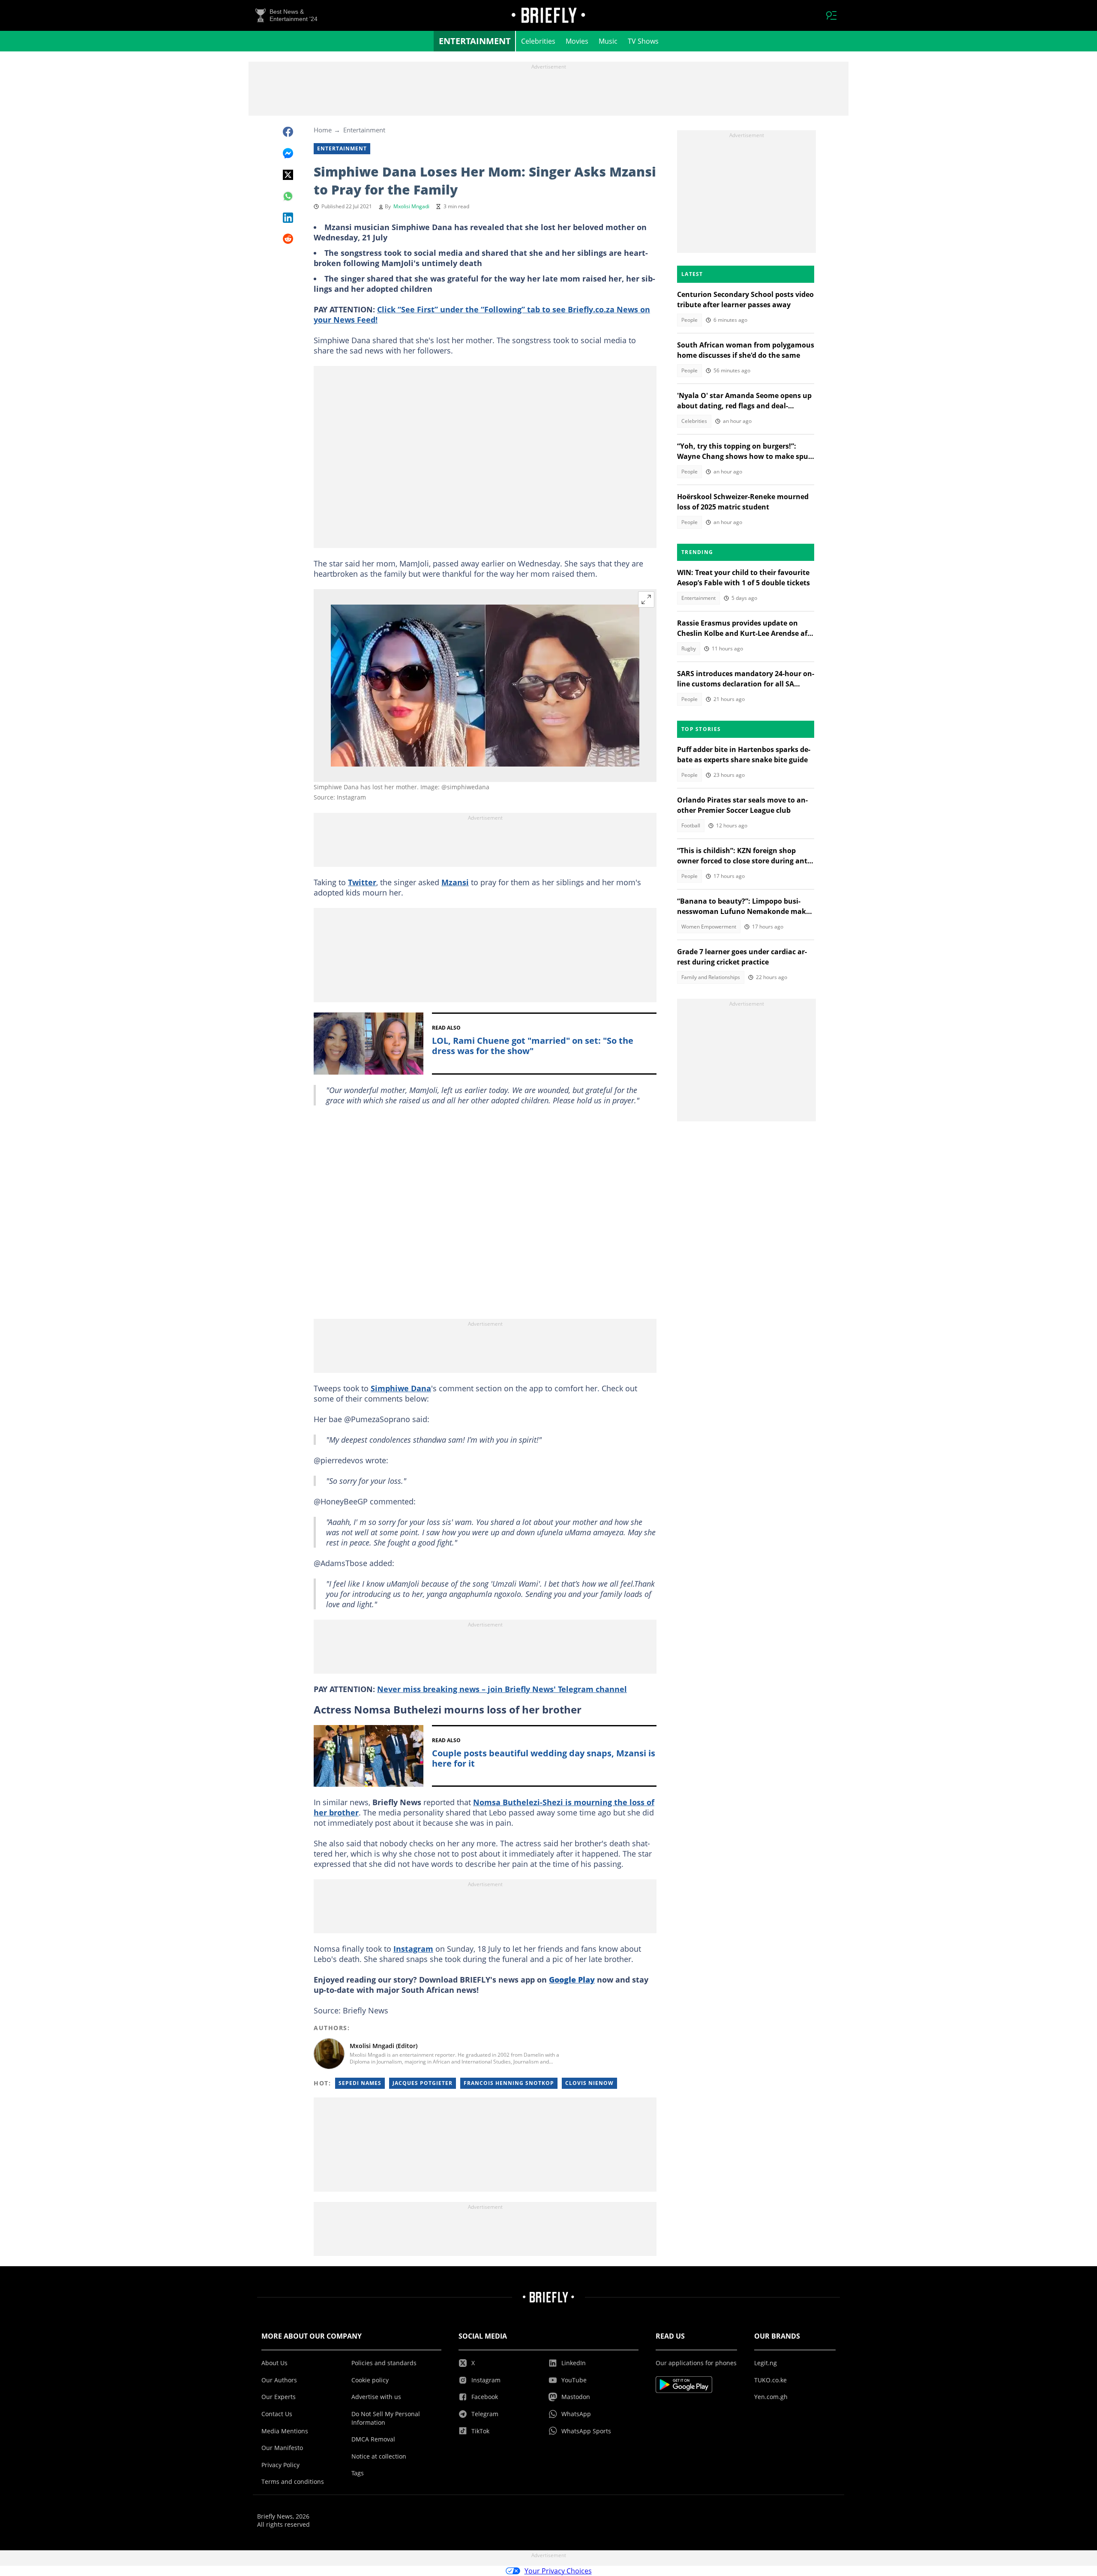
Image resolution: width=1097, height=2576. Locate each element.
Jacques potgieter (423, 2083)
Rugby (689, 648)
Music (608, 41)
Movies (577, 41)
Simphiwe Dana (401, 1388)
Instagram (413, 1949)
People (689, 320)
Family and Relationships (711, 977)
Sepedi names (360, 2083)
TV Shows (643, 41)
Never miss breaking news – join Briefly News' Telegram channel (502, 1689)
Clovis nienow (589, 2083)
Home (323, 130)
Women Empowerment (709, 927)
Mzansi (455, 882)
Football (691, 825)
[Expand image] (646, 599)
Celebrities (538, 41)
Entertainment (475, 41)
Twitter (362, 882)
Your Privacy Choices (558, 2571)
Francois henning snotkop (509, 2083)
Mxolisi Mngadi (411, 206)
